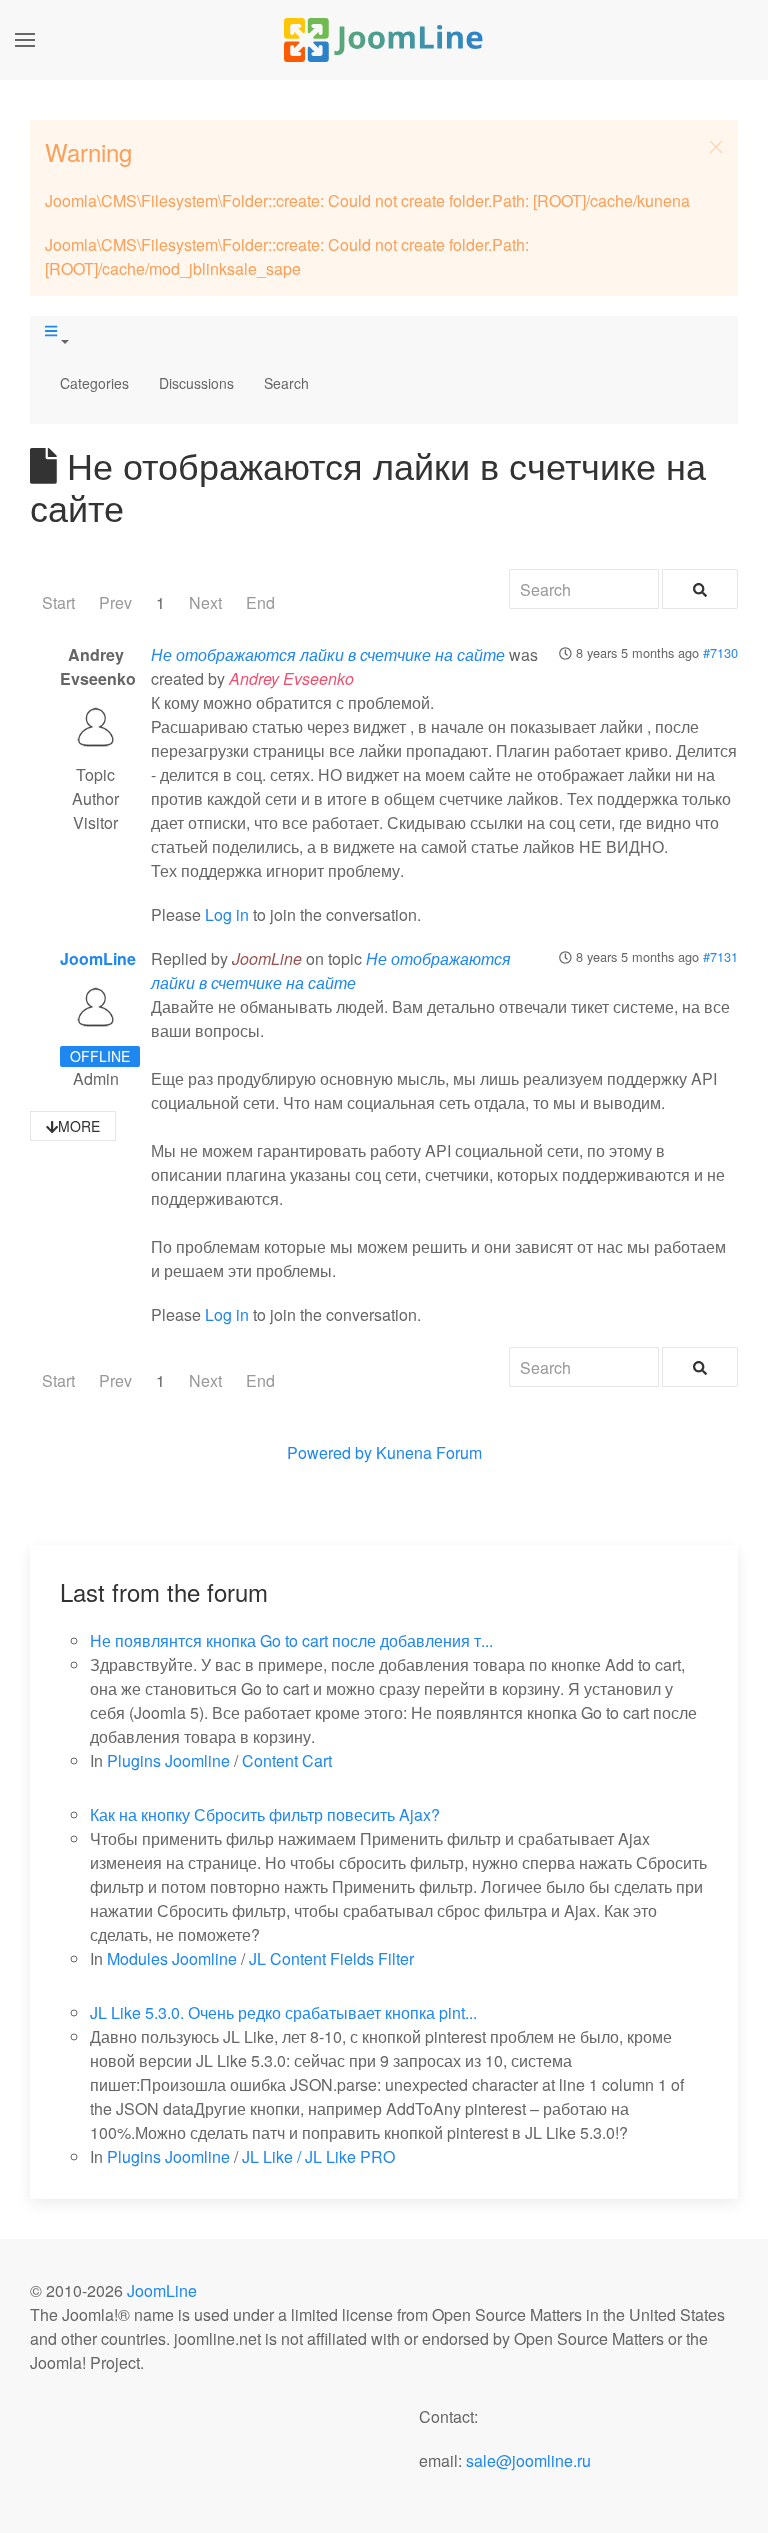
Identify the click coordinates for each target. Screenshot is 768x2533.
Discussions (196, 383)
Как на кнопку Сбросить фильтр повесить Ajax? (265, 1814)
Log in (227, 914)
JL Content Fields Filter (331, 1958)
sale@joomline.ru (528, 2460)
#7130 (720, 652)
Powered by (329, 1452)
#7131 (720, 956)
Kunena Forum (429, 1452)
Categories (94, 383)
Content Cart (287, 1760)
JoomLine (98, 958)
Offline (100, 1056)
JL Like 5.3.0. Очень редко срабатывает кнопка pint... (283, 2012)
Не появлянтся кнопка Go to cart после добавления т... (291, 1640)
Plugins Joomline (168, 1760)
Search (286, 383)
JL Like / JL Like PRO (318, 2156)
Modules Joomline (172, 1958)
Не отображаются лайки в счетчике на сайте (328, 654)
